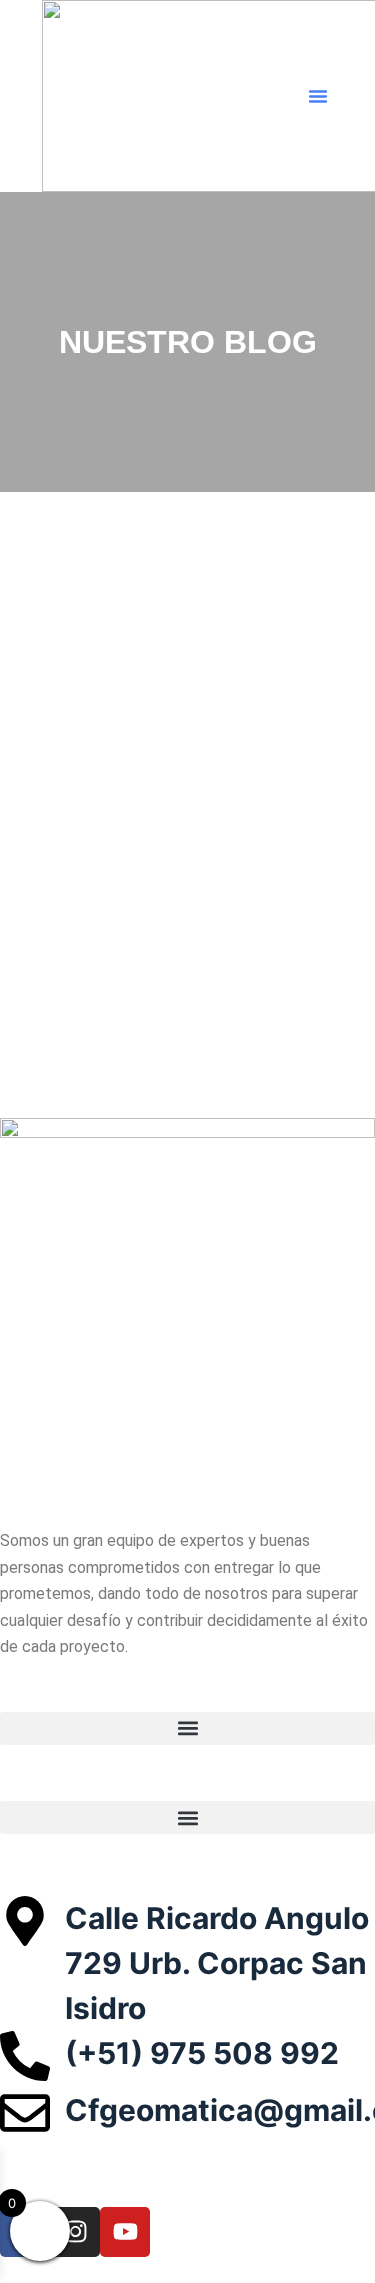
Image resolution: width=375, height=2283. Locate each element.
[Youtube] (125, 2232)
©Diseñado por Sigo (158, 2189)
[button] (318, 96)
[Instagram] (75, 2232)
